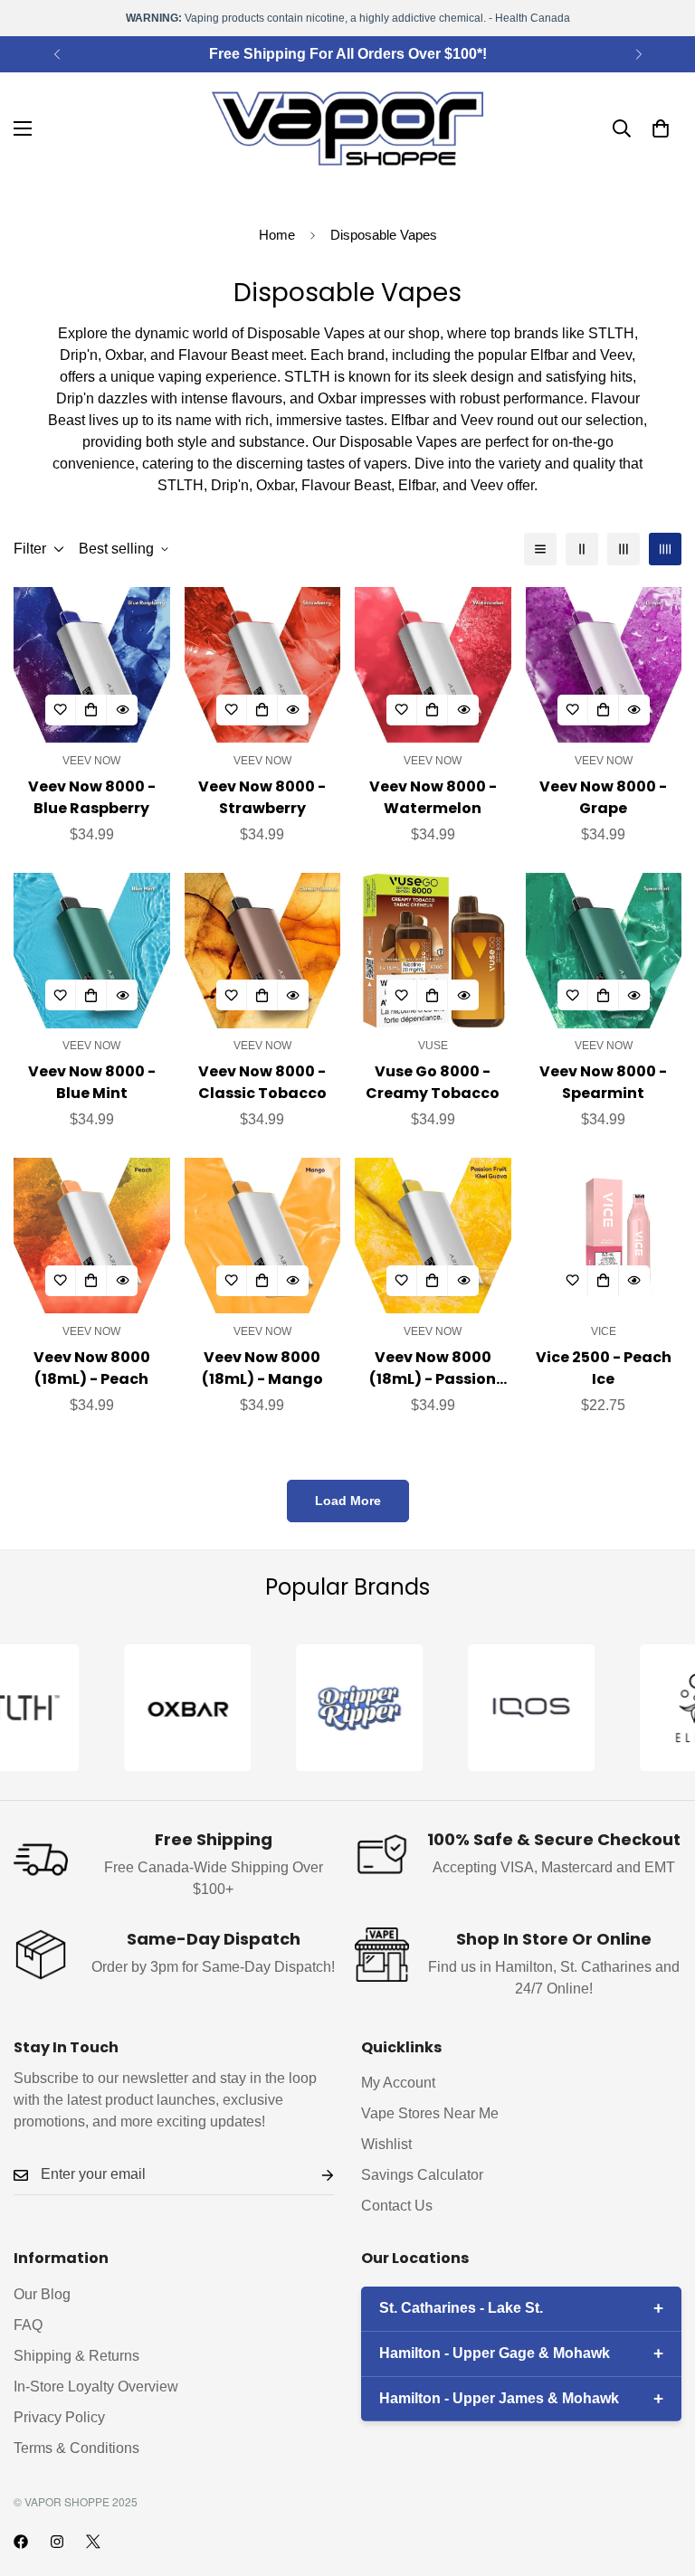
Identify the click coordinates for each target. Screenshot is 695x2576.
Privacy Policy (59, 2417)
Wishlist (386, 2144)
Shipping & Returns (76, 2356)
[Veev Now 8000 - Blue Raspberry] (92, 665)
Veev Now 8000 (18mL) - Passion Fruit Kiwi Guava (433, 1368)
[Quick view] (122, 710)
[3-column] (624, 549)
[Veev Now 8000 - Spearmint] (604, 951)
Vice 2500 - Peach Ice (604, 1368)
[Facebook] (21, 2542)
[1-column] (540, 549)
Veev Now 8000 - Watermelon (433, 797)
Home (277, 235)
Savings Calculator (422, 2175)
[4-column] (665, 549)
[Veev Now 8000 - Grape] (604, 665)
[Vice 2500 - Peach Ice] (604, 1236)
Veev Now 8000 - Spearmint (603, 1082)
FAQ (28, 2325)
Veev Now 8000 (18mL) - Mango (262, 1368)
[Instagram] (57, 2542)
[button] (661, 128)
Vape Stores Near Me (430, 2113)
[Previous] (57, 54)
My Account (398, 2083)
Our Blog (42, 2294)
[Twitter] (93, 2542)
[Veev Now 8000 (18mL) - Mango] (263, 1236)
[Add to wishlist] (61, 710)
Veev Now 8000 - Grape (603, 797)
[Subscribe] (313, 2175)
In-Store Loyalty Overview (96, 2387)
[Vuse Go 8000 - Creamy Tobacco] (433, 951)
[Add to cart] (91, 710)
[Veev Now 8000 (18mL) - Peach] (92, 1236)
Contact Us (397, 2206)
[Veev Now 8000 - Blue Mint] (92, 951)
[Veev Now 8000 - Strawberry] (263, 665)
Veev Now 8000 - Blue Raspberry (92, 797)
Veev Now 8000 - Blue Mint (92, 1082)
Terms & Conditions (76, 2448)
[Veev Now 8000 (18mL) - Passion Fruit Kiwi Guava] (433, 1236)
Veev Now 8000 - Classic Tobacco (262, 1082)
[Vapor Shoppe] (347, 128)
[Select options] (604, 1281)
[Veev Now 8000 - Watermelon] (433, 665)
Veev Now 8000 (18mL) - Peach (92, 1368)
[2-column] (582, 549)
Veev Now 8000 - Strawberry (262, 797)
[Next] (638, 54)
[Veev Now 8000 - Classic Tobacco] (263, 951)
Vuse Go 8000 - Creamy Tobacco (433, 1082)
